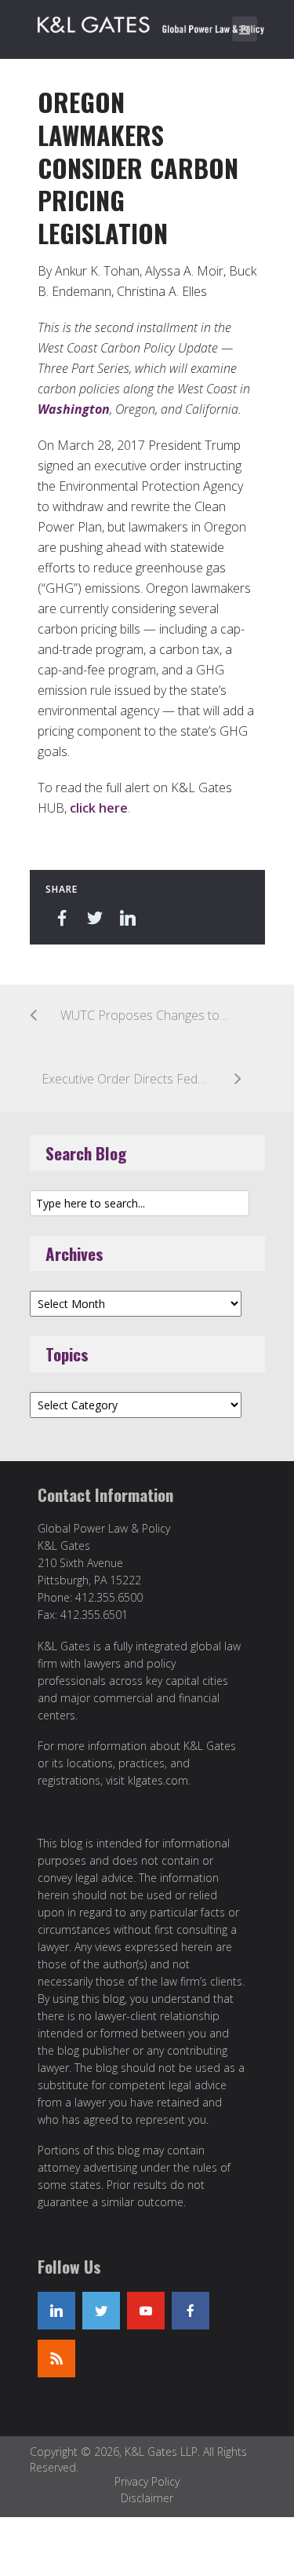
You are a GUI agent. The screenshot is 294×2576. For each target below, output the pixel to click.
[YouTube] (146, 2311)
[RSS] (56, 2359)
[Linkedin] (56, 2311)
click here (99, 808)
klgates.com (158, 1780)
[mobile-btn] (245, 29)
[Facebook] (191, 2311)
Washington (74, 409)
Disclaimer (147, 2498)
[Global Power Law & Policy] (151, 22)
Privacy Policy (147, 2481)
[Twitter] (101, 2311)
